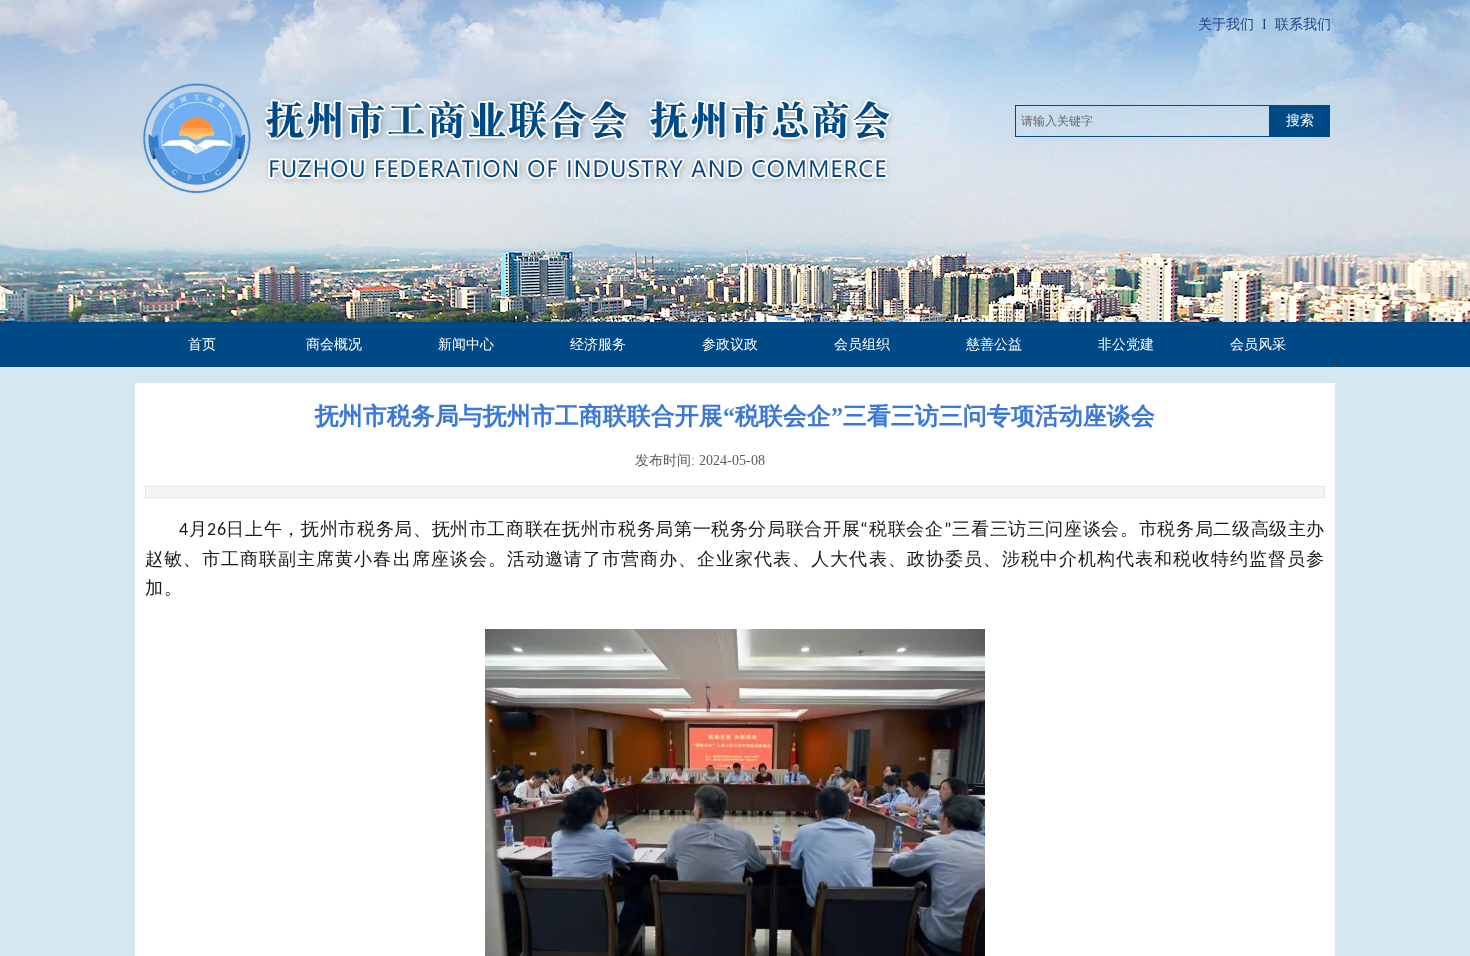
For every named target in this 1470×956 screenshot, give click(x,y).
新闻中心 (466, 344)
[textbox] (1142, 121)
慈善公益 (994, 344)
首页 (202, 344)
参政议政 (730, 344)
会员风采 (1258, 344)
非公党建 (1126, 344)
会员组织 (862, 344)
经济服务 (598, 344)
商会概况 (334, 344)
